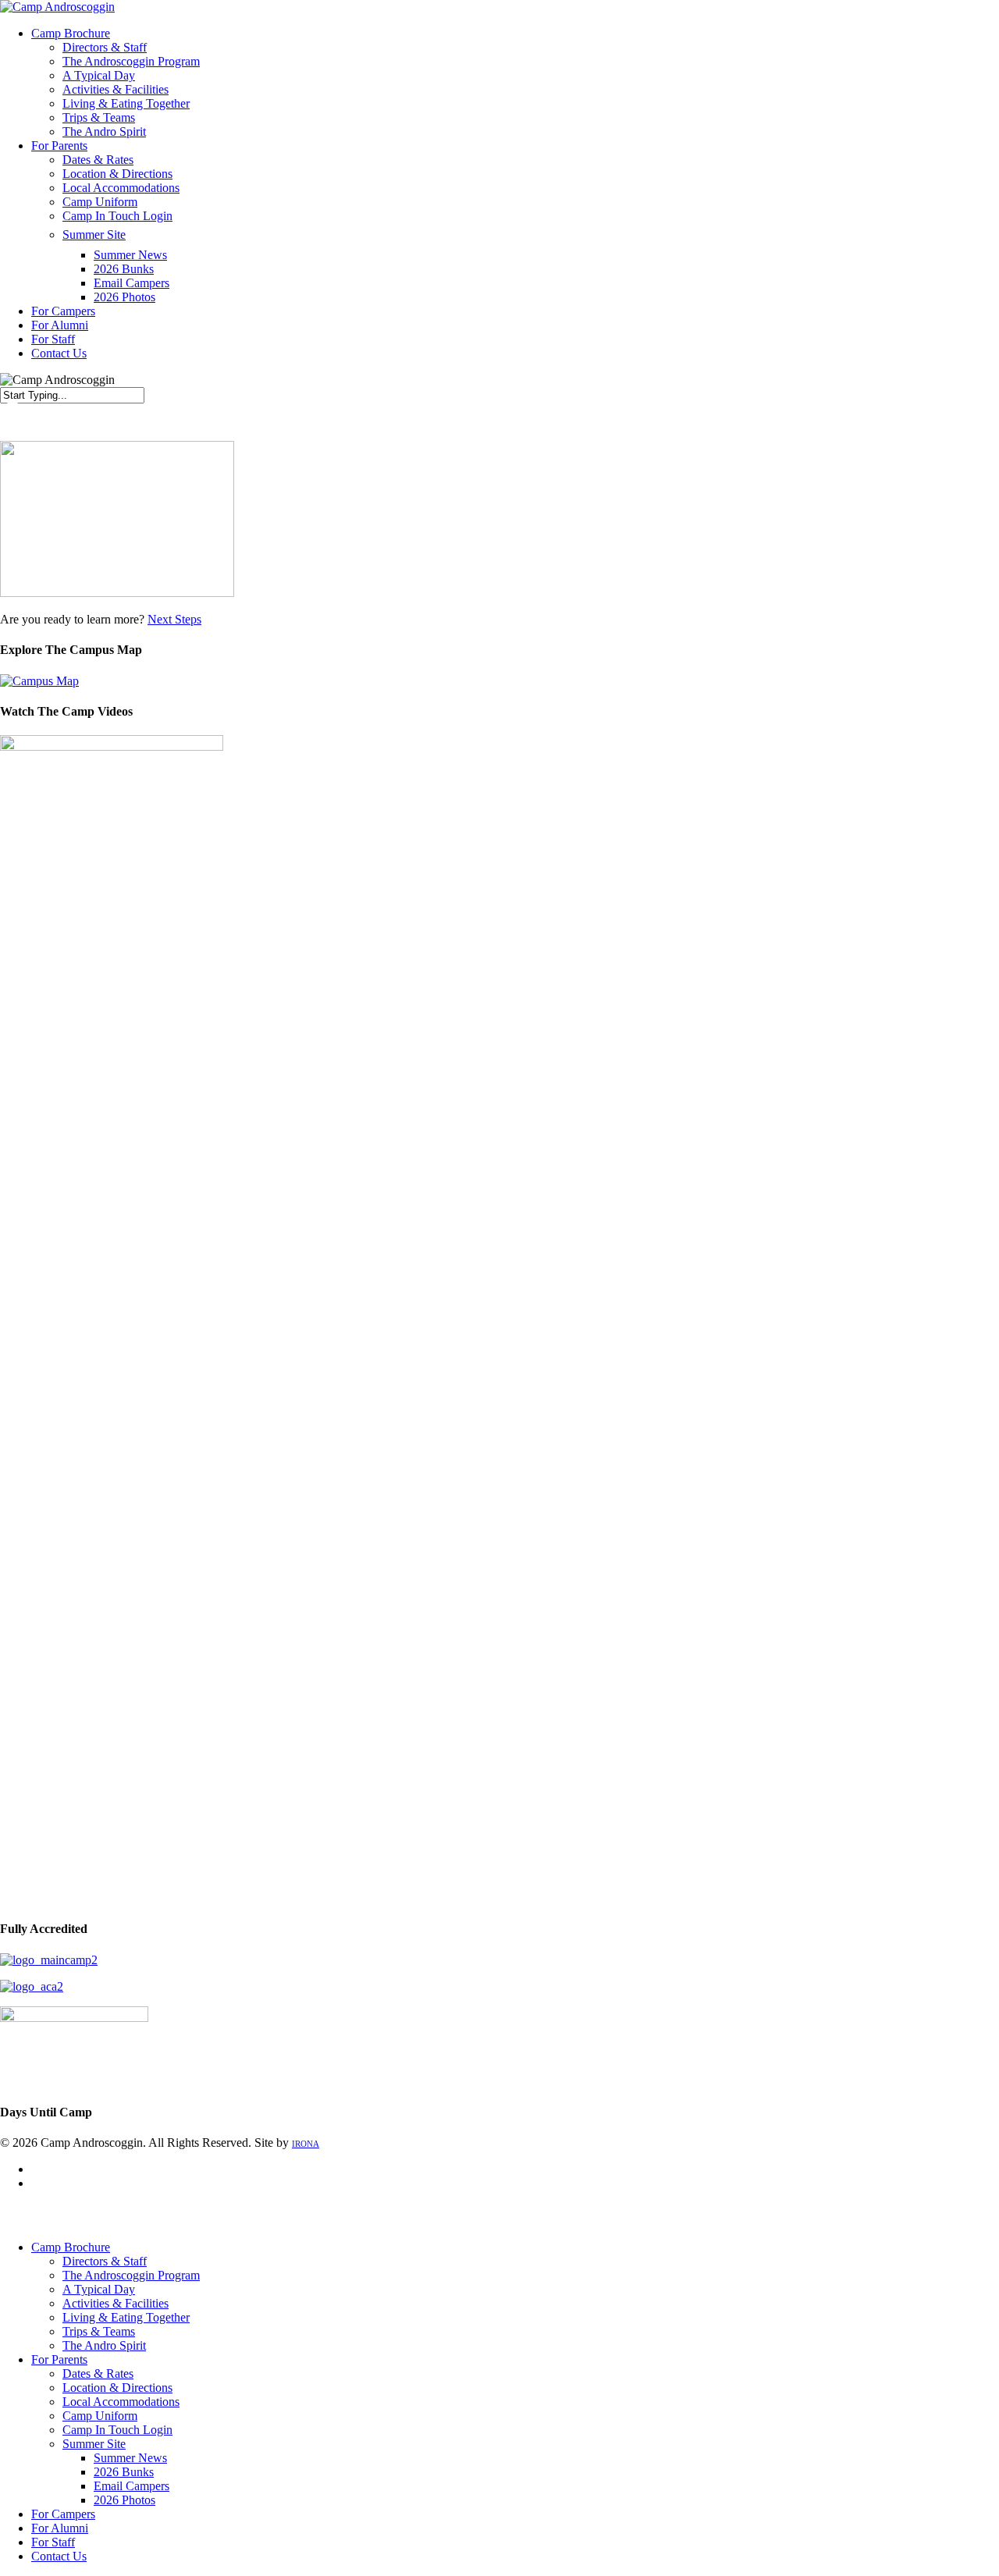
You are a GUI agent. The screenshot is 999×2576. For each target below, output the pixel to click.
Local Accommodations (121, 2402)
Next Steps (174, 619)
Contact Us (59, 2556)
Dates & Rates (98, 2373)
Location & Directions (117, 2388)
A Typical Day (99, 2289)
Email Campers (132, 2486)
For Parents (59, 2359)
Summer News (130, 2458)
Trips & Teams (99, 2331)
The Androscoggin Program (131, 2275)
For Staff (53, 2542)
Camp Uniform (100, 2416)
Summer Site (94, 2444)
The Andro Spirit (104, 2345)
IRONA (306, 2144)
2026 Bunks (124, 2472)
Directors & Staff (105, 2261)
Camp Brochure (71, 2247)
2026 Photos (124, 2500)
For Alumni (60, 2528)
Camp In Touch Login (117, 2430)
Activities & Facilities (116, 2303)
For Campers (63, 2514)
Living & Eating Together (126, 2317)
